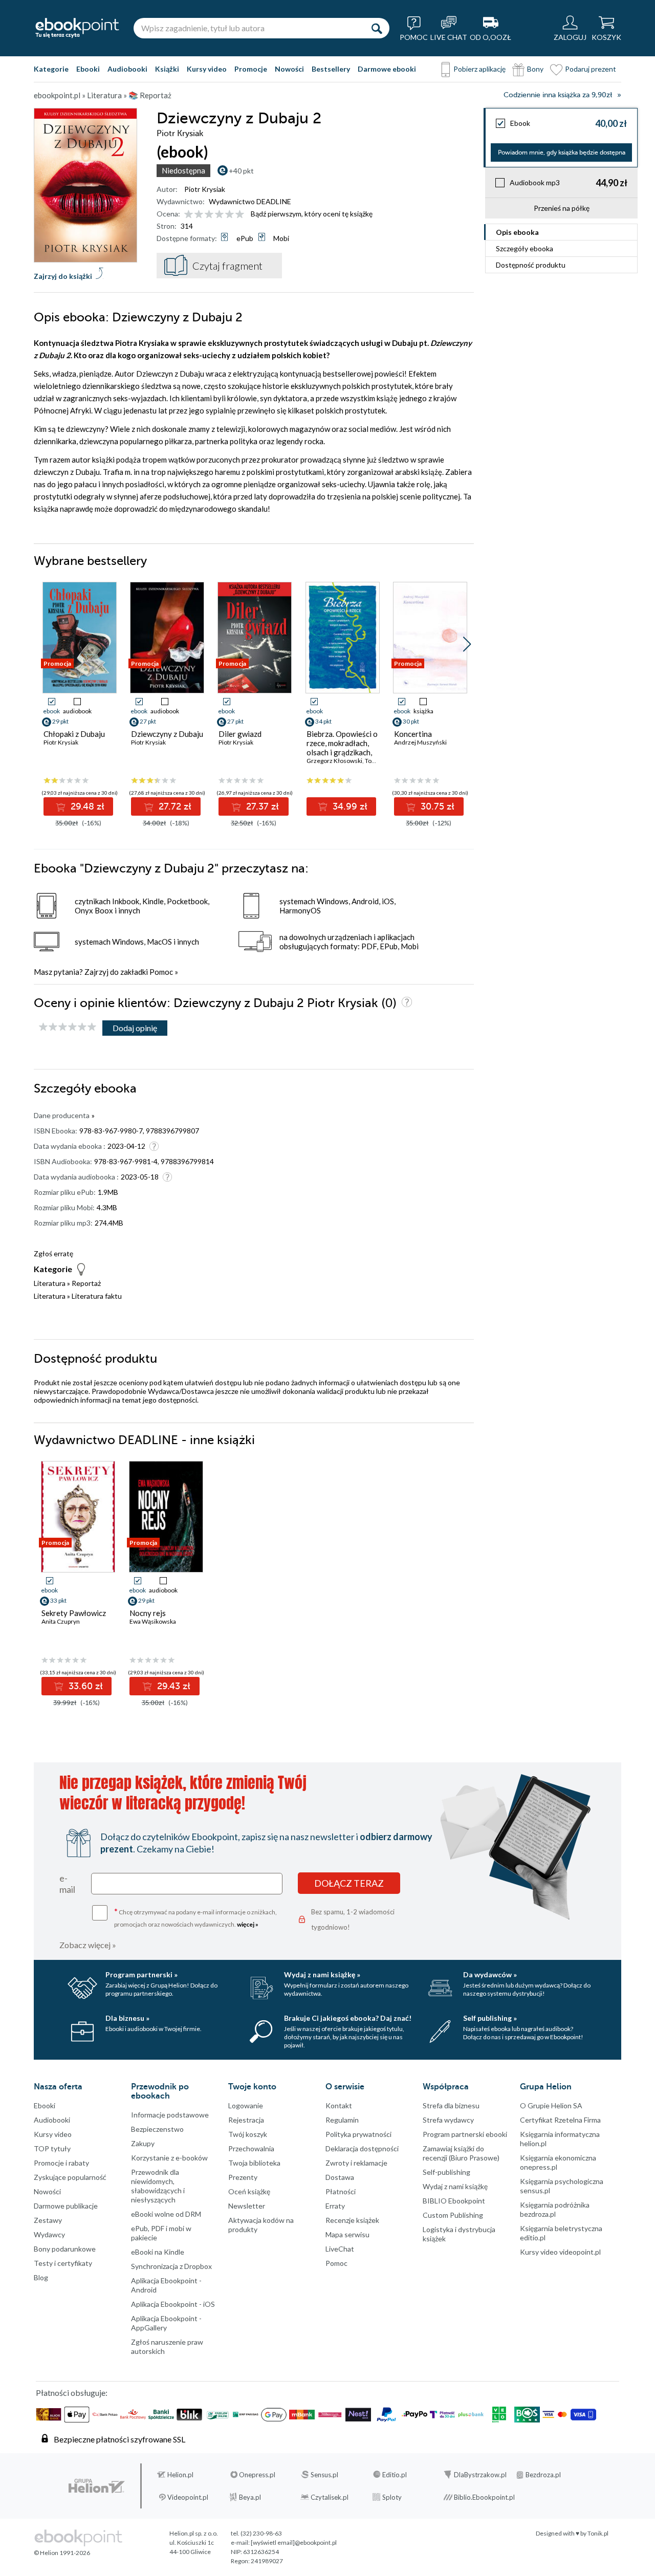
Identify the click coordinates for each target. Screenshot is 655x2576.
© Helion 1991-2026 (62, 2553)
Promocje (251, 69)
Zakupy (143, 2143)
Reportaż (86, 1283)
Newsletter (247, 2206)
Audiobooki (127, 69)
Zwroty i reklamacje (356, 2163)
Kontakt (339, 2105)
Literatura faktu (97, 1296)
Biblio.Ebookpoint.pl (484, 2497)
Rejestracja (246, 2120)
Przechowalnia (251, 2148)
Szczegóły (525, 248)
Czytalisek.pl (330, 2497)
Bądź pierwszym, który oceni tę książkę (312, 214)
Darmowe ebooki (387, 69)
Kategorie (51, 69)
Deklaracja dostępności (362, 2148)
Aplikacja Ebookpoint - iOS (173, 2304)
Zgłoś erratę (53, 1253)
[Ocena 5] (230, 215)
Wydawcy (49, 2234)
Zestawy (48, 2220)
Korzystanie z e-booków (169, 2158)
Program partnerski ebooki (465, 2134)
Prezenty (243, 2177)
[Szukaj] (377, 28)
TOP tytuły (52, 2148)
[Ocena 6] (240, 215)
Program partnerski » (141, 1974)
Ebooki (88, 69)
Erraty (335, 2206)
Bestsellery (331, 69)
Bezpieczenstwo (157, 2129)
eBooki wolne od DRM (166, 2214)
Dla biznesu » (127, 2018)
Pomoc (161, 972)
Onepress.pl (257, 2475)
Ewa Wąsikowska (153, 1621)
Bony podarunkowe (65, 2249)
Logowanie (246, 2105)
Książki (167, 69)
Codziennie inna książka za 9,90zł (558, 95)
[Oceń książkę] (215, 214)
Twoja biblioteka (254, 2163)
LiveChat (340, 2249)
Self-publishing (446, 2172)
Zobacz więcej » (88, 1945)
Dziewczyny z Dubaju (167, 734)
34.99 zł (349, 806)
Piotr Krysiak (205, 189)
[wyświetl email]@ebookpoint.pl (294, 2542)
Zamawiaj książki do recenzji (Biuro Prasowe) (461, 2153)
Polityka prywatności (358, 2134)
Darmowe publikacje (66, 2206)
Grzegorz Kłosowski (334, 761)
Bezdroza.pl (543, 2475)
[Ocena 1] (189, 215)
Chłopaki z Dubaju (74, 734)
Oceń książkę (249, 2191)
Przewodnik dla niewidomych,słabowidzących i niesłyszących (158, 2186)
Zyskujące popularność (70, 2177)
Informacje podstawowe (170, 2115)
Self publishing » (490, 2018)
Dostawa (340, 2177)
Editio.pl (395, 2475)
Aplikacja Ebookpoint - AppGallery (166, 2323)
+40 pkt (241, 171)
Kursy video (207, 69)
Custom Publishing (453, 2215)
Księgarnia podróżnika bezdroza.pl (555, 2209)
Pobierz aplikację (479, 69)
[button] (467, 644)
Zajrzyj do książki (63, 276)
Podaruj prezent (591, 69)
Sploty (392, 2497)
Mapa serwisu (347, 2234)
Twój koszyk (248, 2134)
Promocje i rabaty (61, 2163)
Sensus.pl (324, 2475)
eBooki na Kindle (158, 2252)
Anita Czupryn (61, 1621)
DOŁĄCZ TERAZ (349, 1883)
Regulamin (342, 2120)
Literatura (50, 1283)
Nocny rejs (148, 1613)
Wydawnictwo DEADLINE (250, 201)
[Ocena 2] (199, 215)
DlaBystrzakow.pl (480, 2475)
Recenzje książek (352, 2220)
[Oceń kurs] (68, 1027)
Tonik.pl (598, 2533)
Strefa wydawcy (448, 2120)
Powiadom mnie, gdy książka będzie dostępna (562, 152)
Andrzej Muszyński (420, 742)
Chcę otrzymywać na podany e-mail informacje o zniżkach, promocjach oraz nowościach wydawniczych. (195, 1917)
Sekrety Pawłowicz (74, 1613)
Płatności (341, 2191)
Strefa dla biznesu (451, 2105)
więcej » (248, 1924)
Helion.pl (180, 2475)
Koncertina (413, 734)
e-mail (67, 1884)
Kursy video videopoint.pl (560, 2252)
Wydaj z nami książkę (455, 2186)
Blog (41, 2277)
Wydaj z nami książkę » (322, 1974)
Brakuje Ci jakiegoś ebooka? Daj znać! (348, 2018)
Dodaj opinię (135, 1028)
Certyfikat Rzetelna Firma (560, 2120)
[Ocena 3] (209, 215)
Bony (535, 69)
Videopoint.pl (188, 2497)
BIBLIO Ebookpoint (454, 2201)
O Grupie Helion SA (551, 2105)
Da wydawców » (490, 1974)
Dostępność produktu (531, 265)
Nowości (289, 69)
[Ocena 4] (219, 215)
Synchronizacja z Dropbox (171, 2266)
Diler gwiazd (240, 734)
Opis (517, 232)
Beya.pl (250, 2497)
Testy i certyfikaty (63, 2263)
